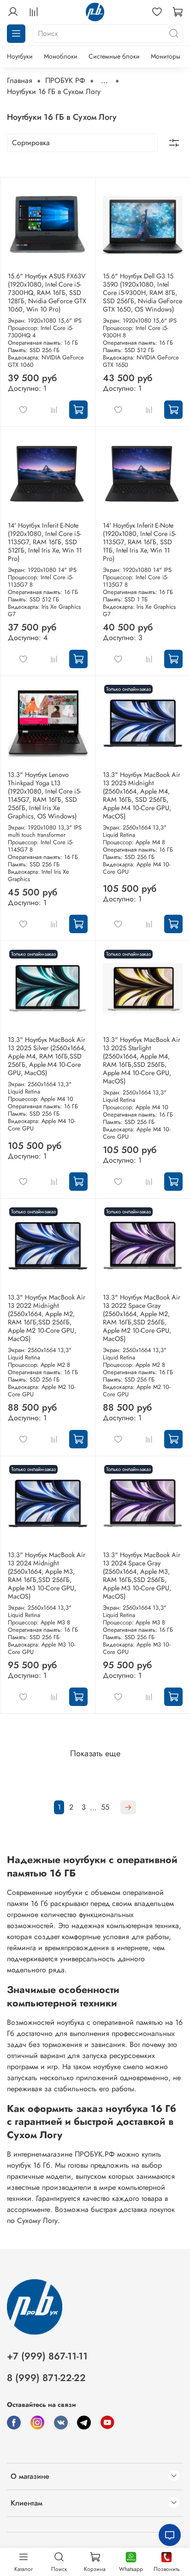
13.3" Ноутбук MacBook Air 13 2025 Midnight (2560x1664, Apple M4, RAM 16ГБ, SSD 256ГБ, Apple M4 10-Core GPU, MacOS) (142, 795)
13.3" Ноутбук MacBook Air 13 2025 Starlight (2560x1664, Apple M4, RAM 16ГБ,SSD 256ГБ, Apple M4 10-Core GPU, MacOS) (142, 1060)
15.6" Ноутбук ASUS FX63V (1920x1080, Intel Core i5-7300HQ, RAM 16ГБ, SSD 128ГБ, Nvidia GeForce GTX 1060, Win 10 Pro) (47, 293)
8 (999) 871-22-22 (46, 2378)
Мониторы (166, 56)
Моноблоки (61, 56)
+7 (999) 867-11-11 (47, 2356)
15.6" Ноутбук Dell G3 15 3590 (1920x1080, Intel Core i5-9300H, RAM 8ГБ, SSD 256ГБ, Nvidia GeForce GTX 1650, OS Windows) (142, 293)
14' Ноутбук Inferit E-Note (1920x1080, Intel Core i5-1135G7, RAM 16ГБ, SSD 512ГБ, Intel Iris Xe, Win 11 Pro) (45, 542)
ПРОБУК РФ (65, 80)
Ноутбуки (20, 56)
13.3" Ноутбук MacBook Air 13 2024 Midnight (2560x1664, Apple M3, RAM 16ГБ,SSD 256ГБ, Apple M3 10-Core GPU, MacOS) (47, 1576)
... (104, 81)
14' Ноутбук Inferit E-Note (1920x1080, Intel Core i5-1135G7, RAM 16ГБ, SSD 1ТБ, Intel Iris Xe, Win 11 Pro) (140, 542)
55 (105, 1807)
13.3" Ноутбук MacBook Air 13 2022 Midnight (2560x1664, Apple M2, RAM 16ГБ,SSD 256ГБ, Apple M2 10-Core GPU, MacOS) (47, 1318)
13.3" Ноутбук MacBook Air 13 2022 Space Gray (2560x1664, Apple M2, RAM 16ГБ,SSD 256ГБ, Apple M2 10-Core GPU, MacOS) (142, 1318)
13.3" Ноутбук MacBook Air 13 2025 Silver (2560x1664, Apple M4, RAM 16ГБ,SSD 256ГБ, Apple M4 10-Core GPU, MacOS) (47, 1056)
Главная (20, 80)
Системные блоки (114, 56)
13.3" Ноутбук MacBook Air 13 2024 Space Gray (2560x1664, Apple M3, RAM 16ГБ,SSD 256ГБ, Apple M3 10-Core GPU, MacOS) (142, 1576)
